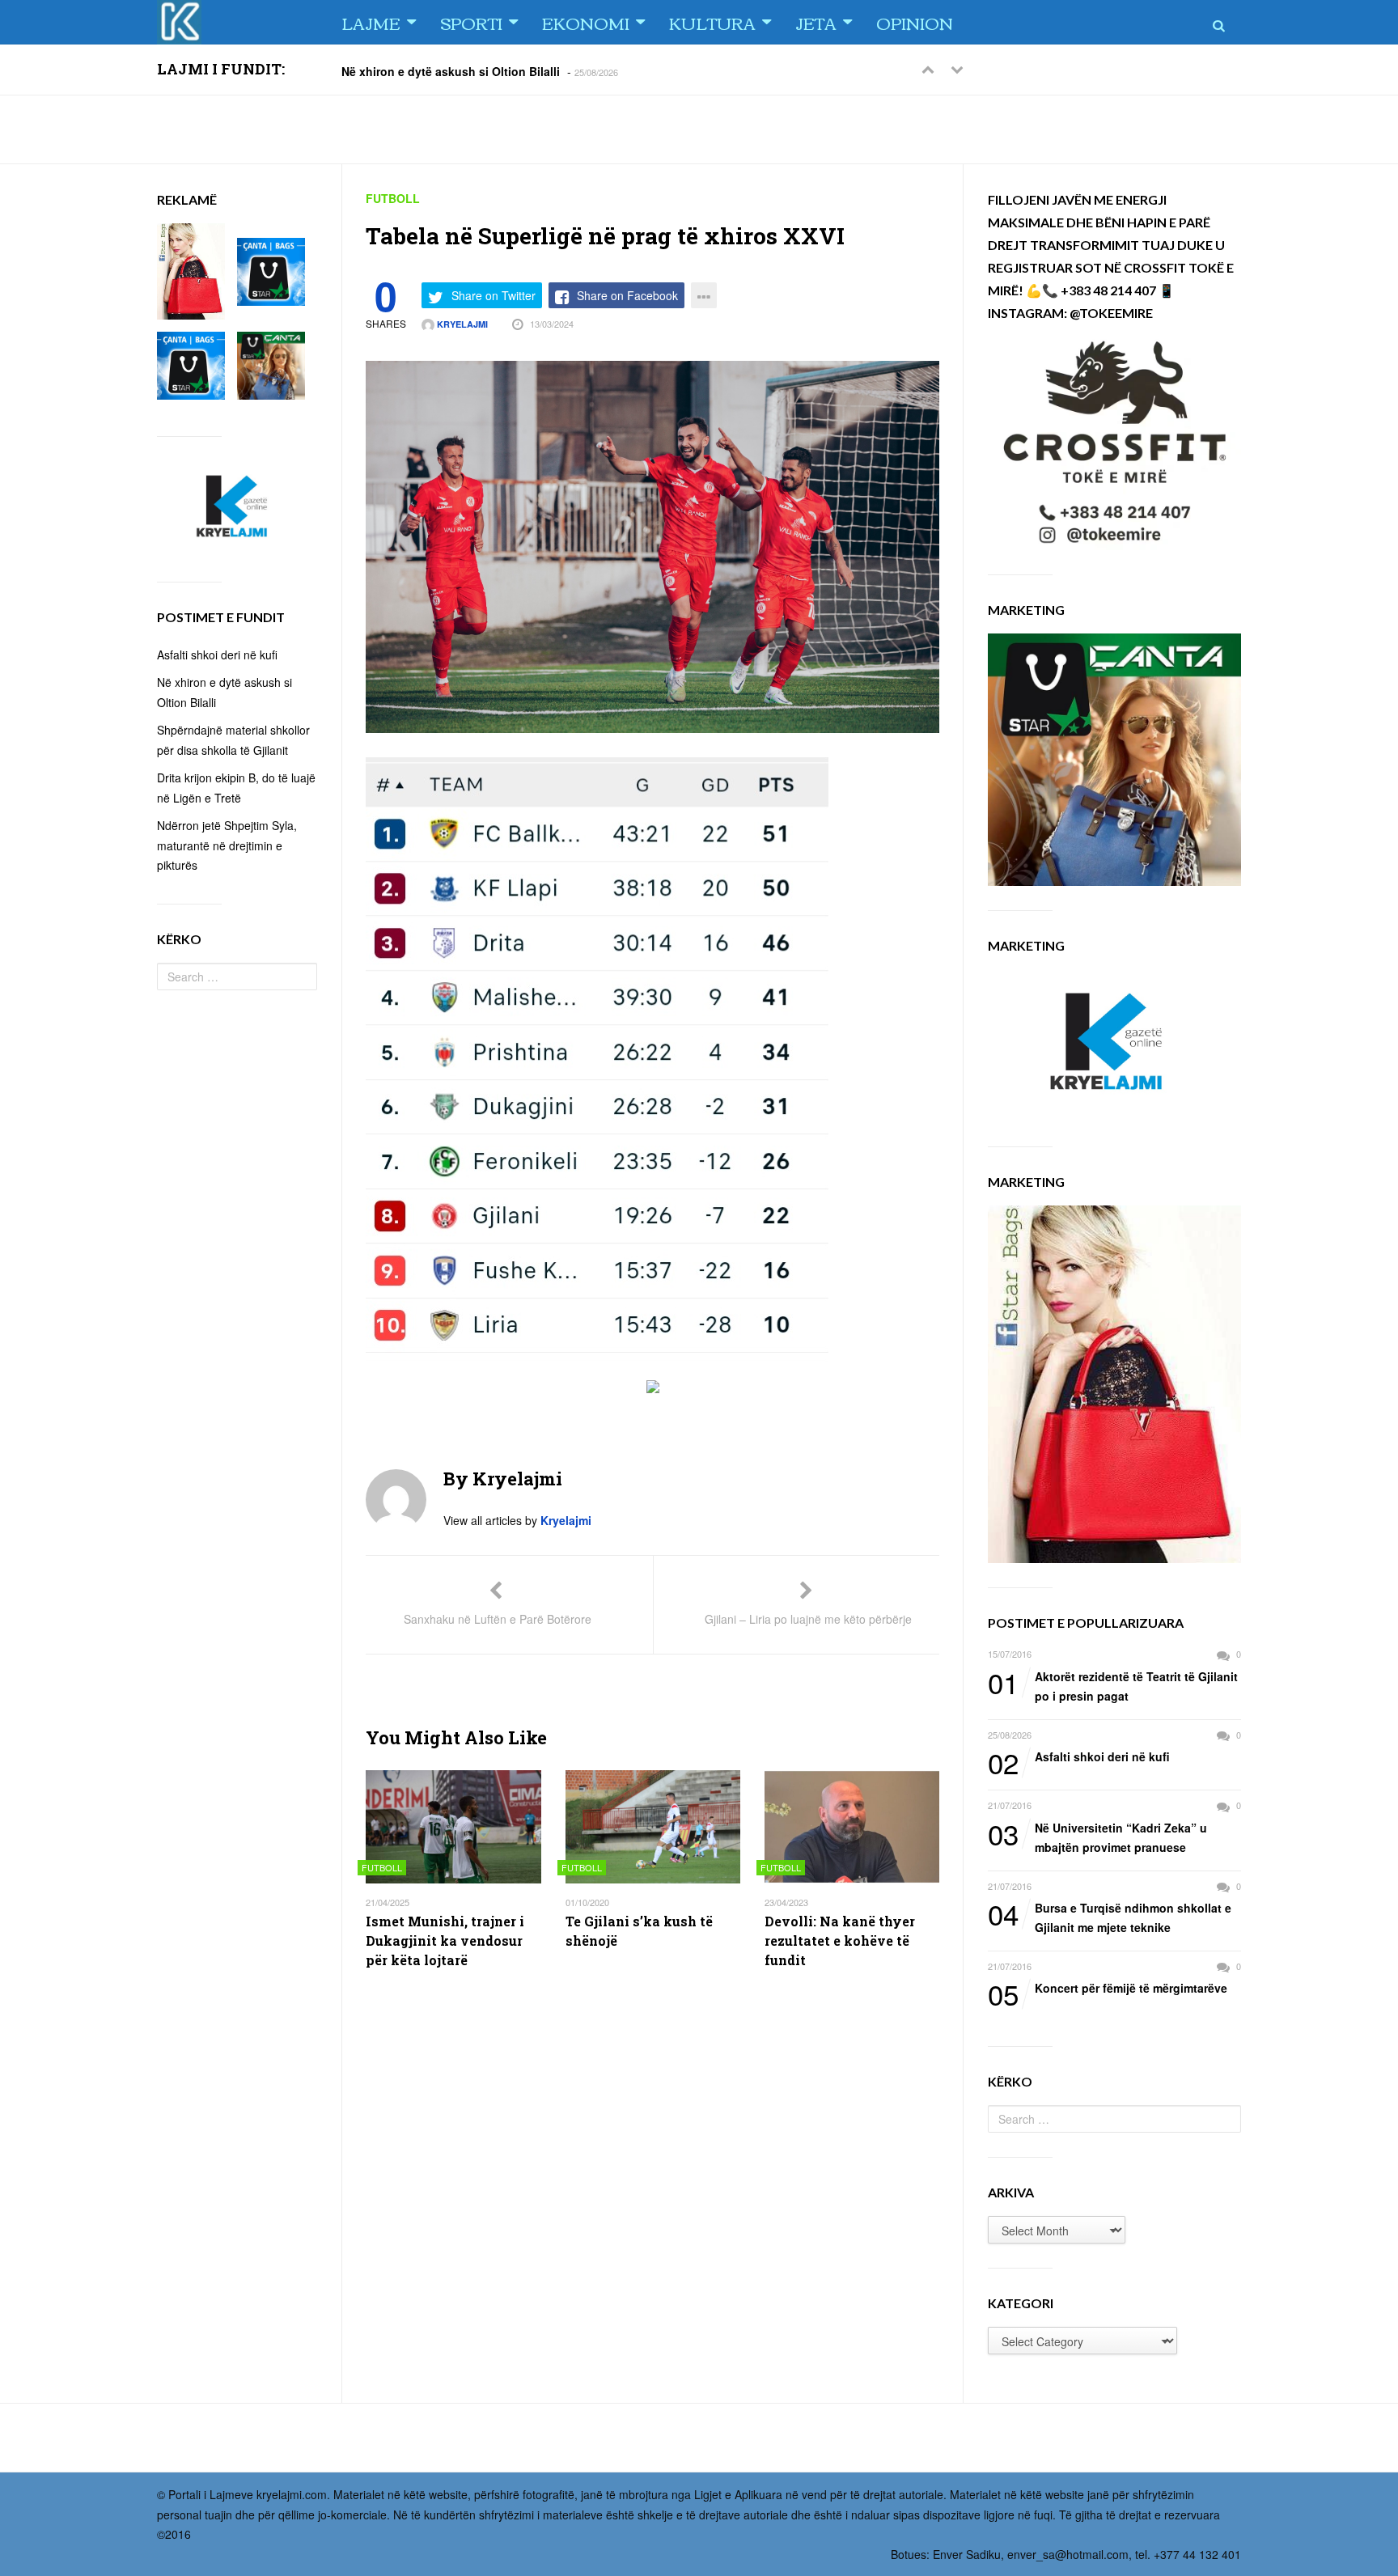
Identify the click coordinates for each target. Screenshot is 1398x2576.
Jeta (816, 22)
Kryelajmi (461, 324)
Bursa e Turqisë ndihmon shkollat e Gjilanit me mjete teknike (1110, 1917)
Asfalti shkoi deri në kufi (1079, 1757)
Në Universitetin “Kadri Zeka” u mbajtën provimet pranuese (1097, 1837)
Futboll (393, 198)
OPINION (915, 22)
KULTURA (712, 22)
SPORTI (471, 22)
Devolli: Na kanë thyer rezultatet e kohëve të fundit (840, 1940)
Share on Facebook (627, 295)
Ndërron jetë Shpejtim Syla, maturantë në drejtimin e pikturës (227, 845)
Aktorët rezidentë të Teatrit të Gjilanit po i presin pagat (1113, 1686)
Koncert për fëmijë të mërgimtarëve (1108, 1989)
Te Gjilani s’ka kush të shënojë (639, 1931)
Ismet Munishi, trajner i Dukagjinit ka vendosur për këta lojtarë (445, 1940)
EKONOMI (586, 22)
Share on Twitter (494, 295)
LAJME (371, 22)
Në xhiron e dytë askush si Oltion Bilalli (451, 70)
